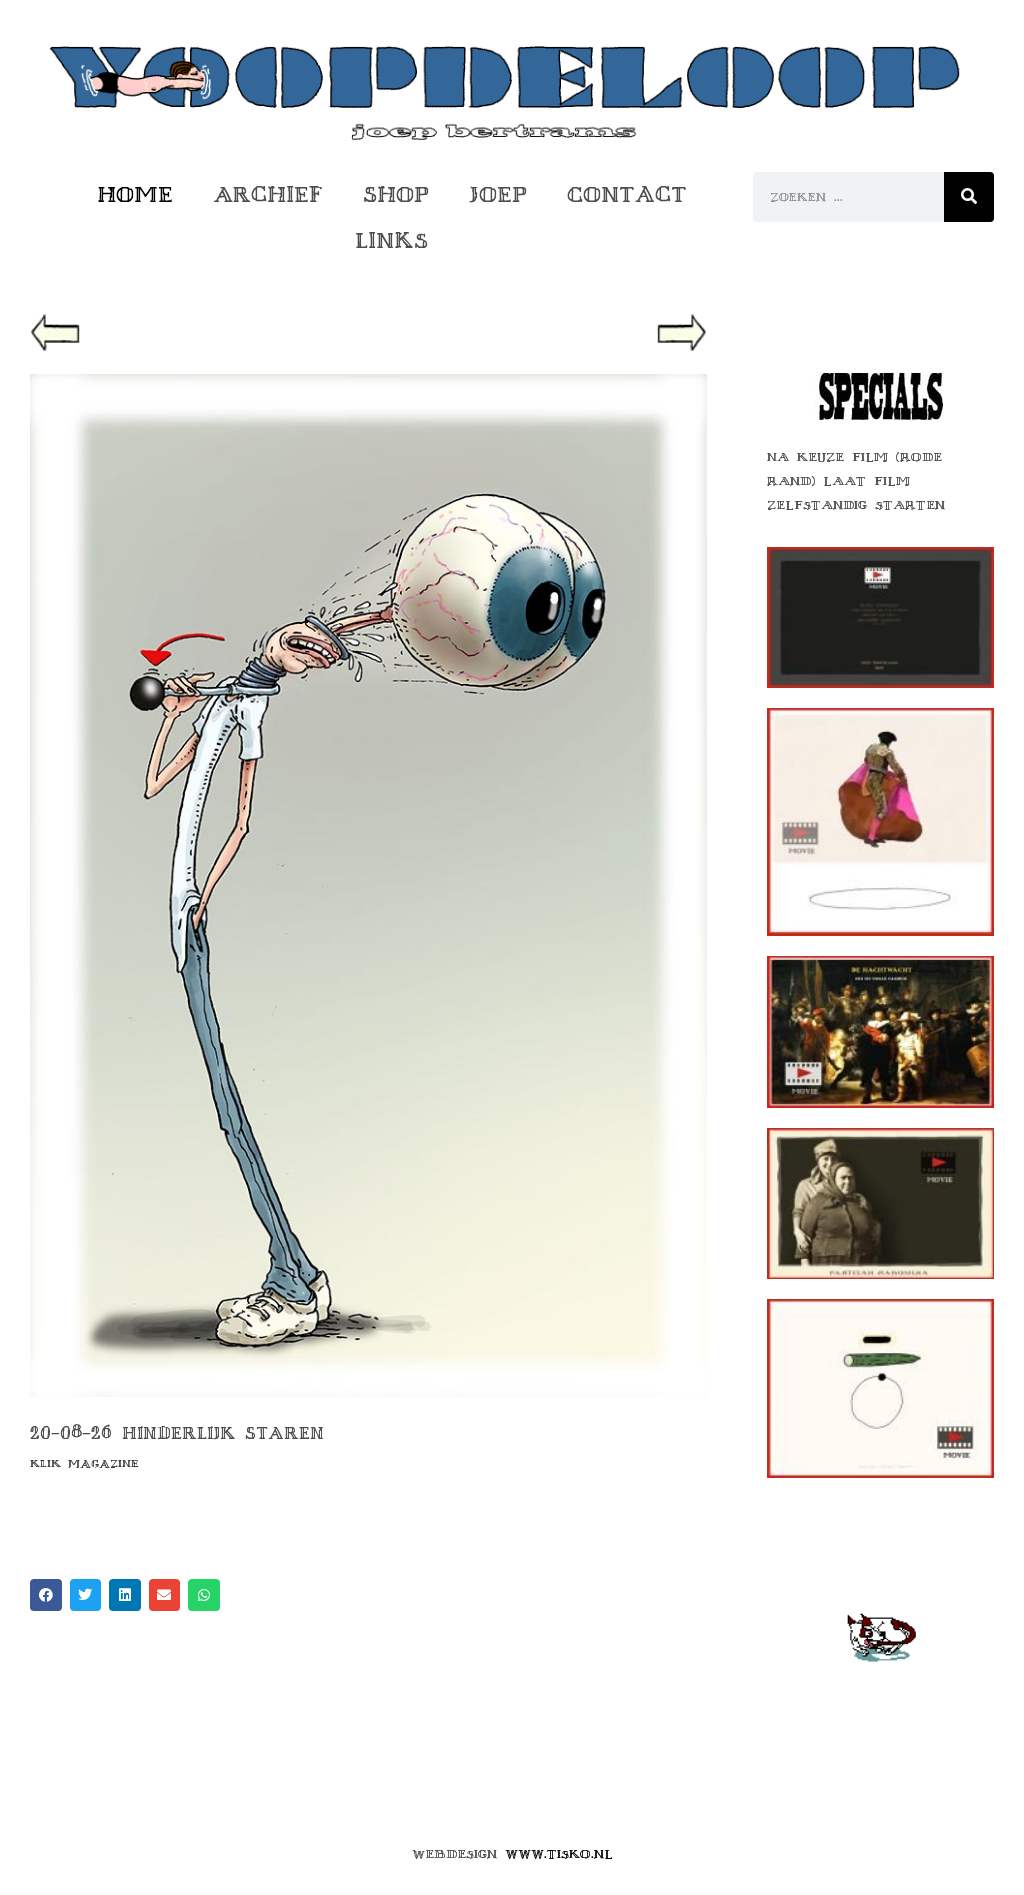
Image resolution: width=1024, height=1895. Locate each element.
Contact (627, 194)
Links (391, 240)
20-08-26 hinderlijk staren (177, 1433)
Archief (268, 194)
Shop (396, 194)
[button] (55, 339)
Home (135, 194)
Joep (498, 194)
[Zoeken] (969, 197)
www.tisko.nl (559, 1854)
